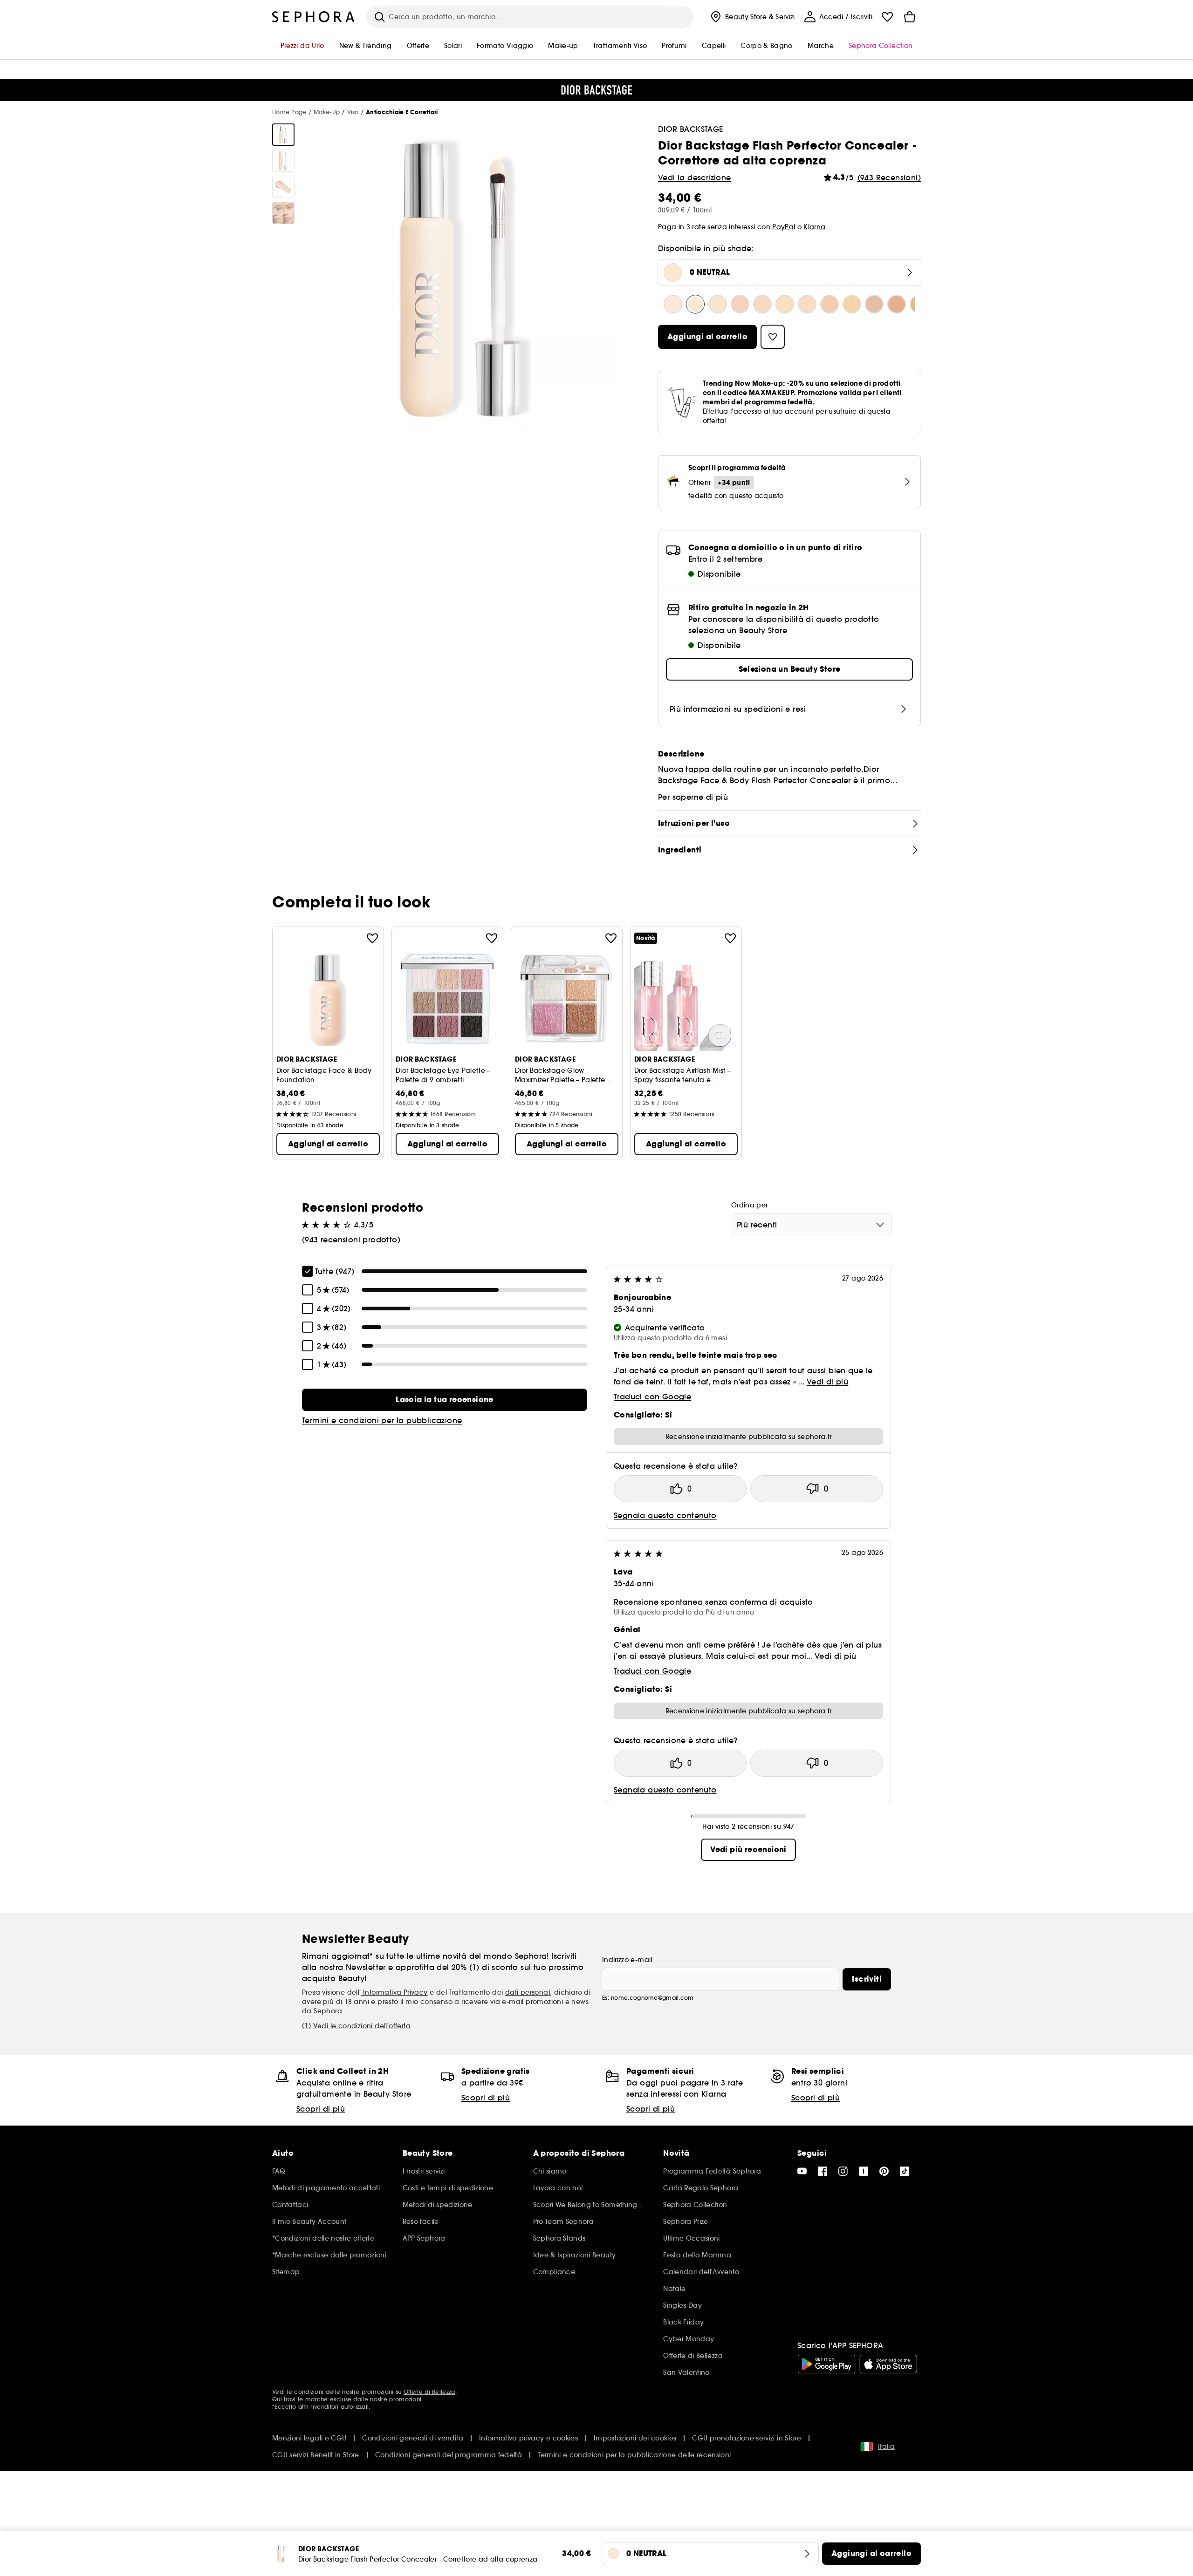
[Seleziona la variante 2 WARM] (852, 304)
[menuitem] (752, 17)
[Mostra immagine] (283, 135)
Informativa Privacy (394, 1992)
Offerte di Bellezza (429, 2392)
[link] (445, 1400)
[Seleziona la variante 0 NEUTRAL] (695, 304)
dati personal (528, 1992)
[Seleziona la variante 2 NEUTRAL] (830, 304)
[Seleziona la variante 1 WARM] (785, 304)
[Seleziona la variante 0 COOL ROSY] (673, 304)
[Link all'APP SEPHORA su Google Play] (826, 2364)
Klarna (814, 227)
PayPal (784, 227)
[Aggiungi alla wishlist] (372, 938)
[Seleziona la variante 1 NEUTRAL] (762, 304)
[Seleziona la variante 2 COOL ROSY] (807, 304)
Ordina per (750, 1205)
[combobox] (811, 1225)
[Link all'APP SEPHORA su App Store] (888, 2364)
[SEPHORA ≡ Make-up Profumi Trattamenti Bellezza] (314, 17)
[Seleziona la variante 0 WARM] (718, 304)
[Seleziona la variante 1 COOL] (740, 304)
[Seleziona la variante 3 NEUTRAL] (897, 304)
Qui (277, 2399)
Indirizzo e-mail (627, 1960)
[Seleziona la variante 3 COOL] (874, 304)
